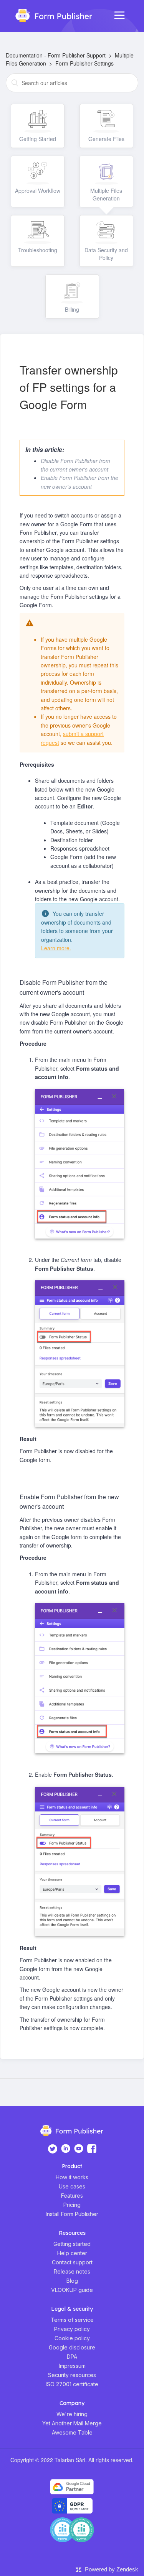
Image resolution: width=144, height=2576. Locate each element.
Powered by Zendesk (112, 2569)
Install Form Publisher (72, 2214)
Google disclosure (72, 2347)
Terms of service (72, 2320)
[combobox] (72, 83)
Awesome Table (72, 2432)
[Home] (50, 15)
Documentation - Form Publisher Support (56, 55)
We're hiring (72, 2414)
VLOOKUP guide (72, 2290)
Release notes (72, 2271)
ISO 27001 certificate (72, 2384)
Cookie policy (72, 2338)
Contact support (72, 2262)
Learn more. (56, 948)
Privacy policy (72, 2329)
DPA (72, 2357)
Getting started (72, 2244)
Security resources (72, 2375)
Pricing (72, 2205)
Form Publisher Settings (84, 63)
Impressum (72, 2366)
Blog (72, 2281)
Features (72, 2196)
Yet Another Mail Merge (72, 2423)
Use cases (72, 2186)
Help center (72, 2253)
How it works (72, 2177)
